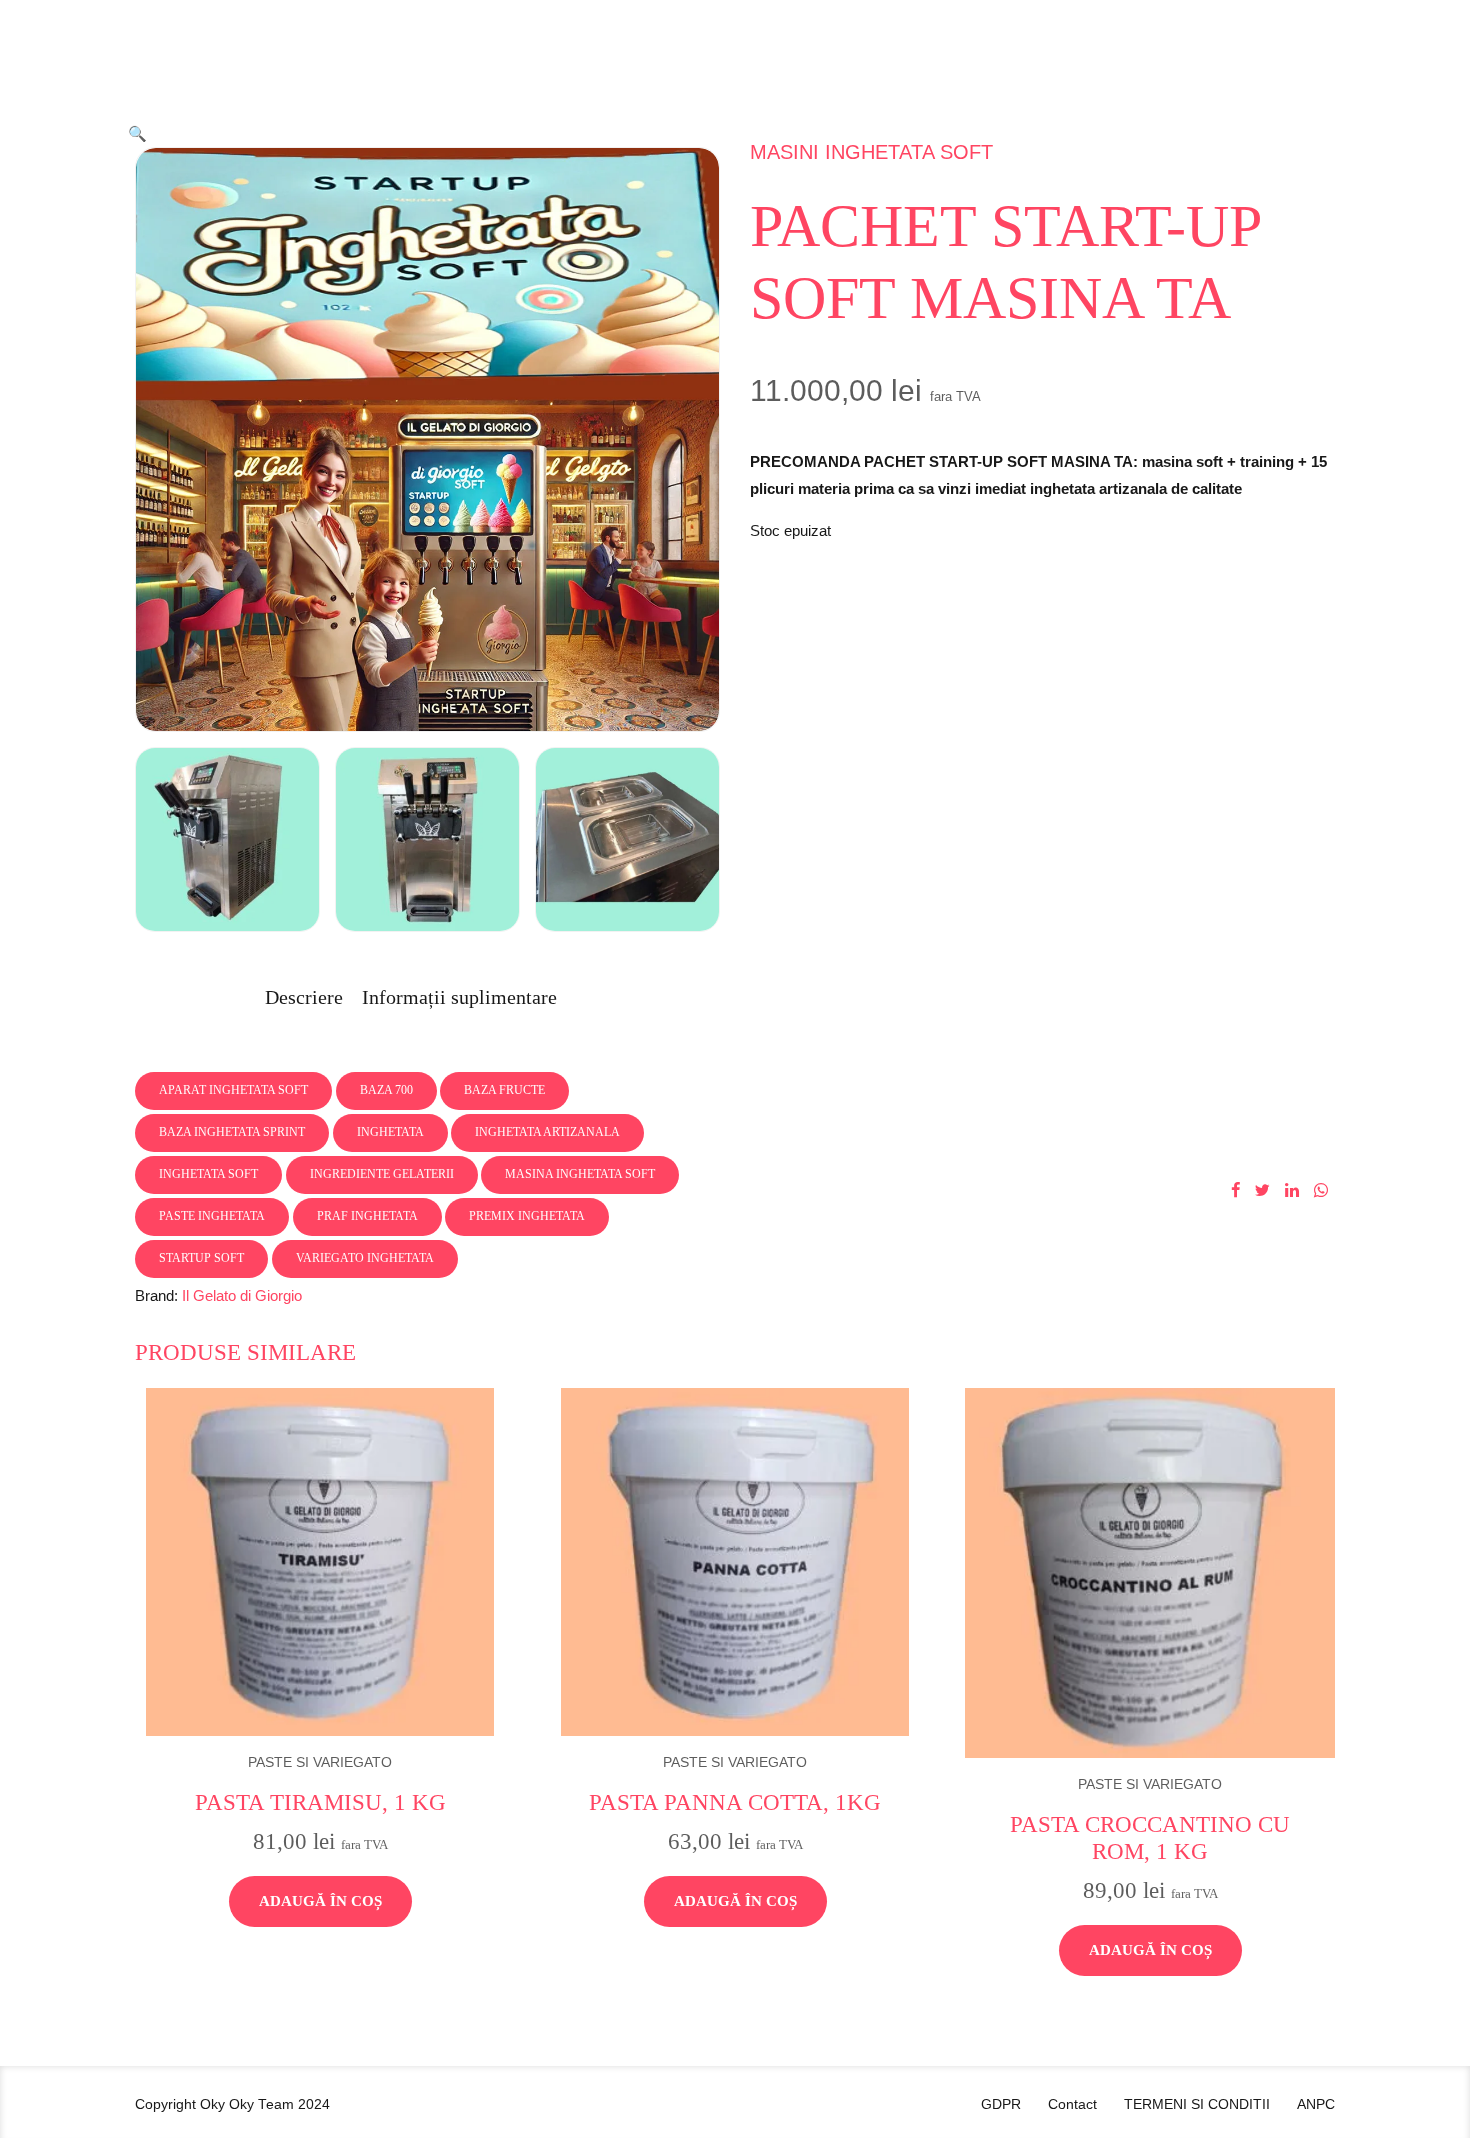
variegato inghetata (365, 1258)
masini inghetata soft (871, 152)
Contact (1072, 2104)
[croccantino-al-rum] (1150, 1573)
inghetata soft (208, 1174)
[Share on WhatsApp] (1321, 1190)
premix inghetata (527, 1216)
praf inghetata (367, 1216)
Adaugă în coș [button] (320, 1901)
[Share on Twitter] (1262, 1190)
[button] (137, 133)
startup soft (201, 1258)
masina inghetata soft (580, 1174)
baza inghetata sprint (232, 1132)
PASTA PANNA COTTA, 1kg (735, 1802)
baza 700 (386, 1090)
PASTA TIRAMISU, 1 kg (320, 1802)
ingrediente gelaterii (382, 1174)
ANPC (1316, 2104)
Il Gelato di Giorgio (242, 1295)
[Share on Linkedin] (1292, 1190)
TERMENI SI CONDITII (1197, 2104)
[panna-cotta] (735, 1562)
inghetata (390, 1132)
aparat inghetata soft (233, 1090)
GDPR (1001, 2104)
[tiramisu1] (320, 1562)
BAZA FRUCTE (504, 1090)
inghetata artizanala (547, 1132)
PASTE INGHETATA (212, 1216)
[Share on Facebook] (1235, 1190)
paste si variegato (320, 1762)
